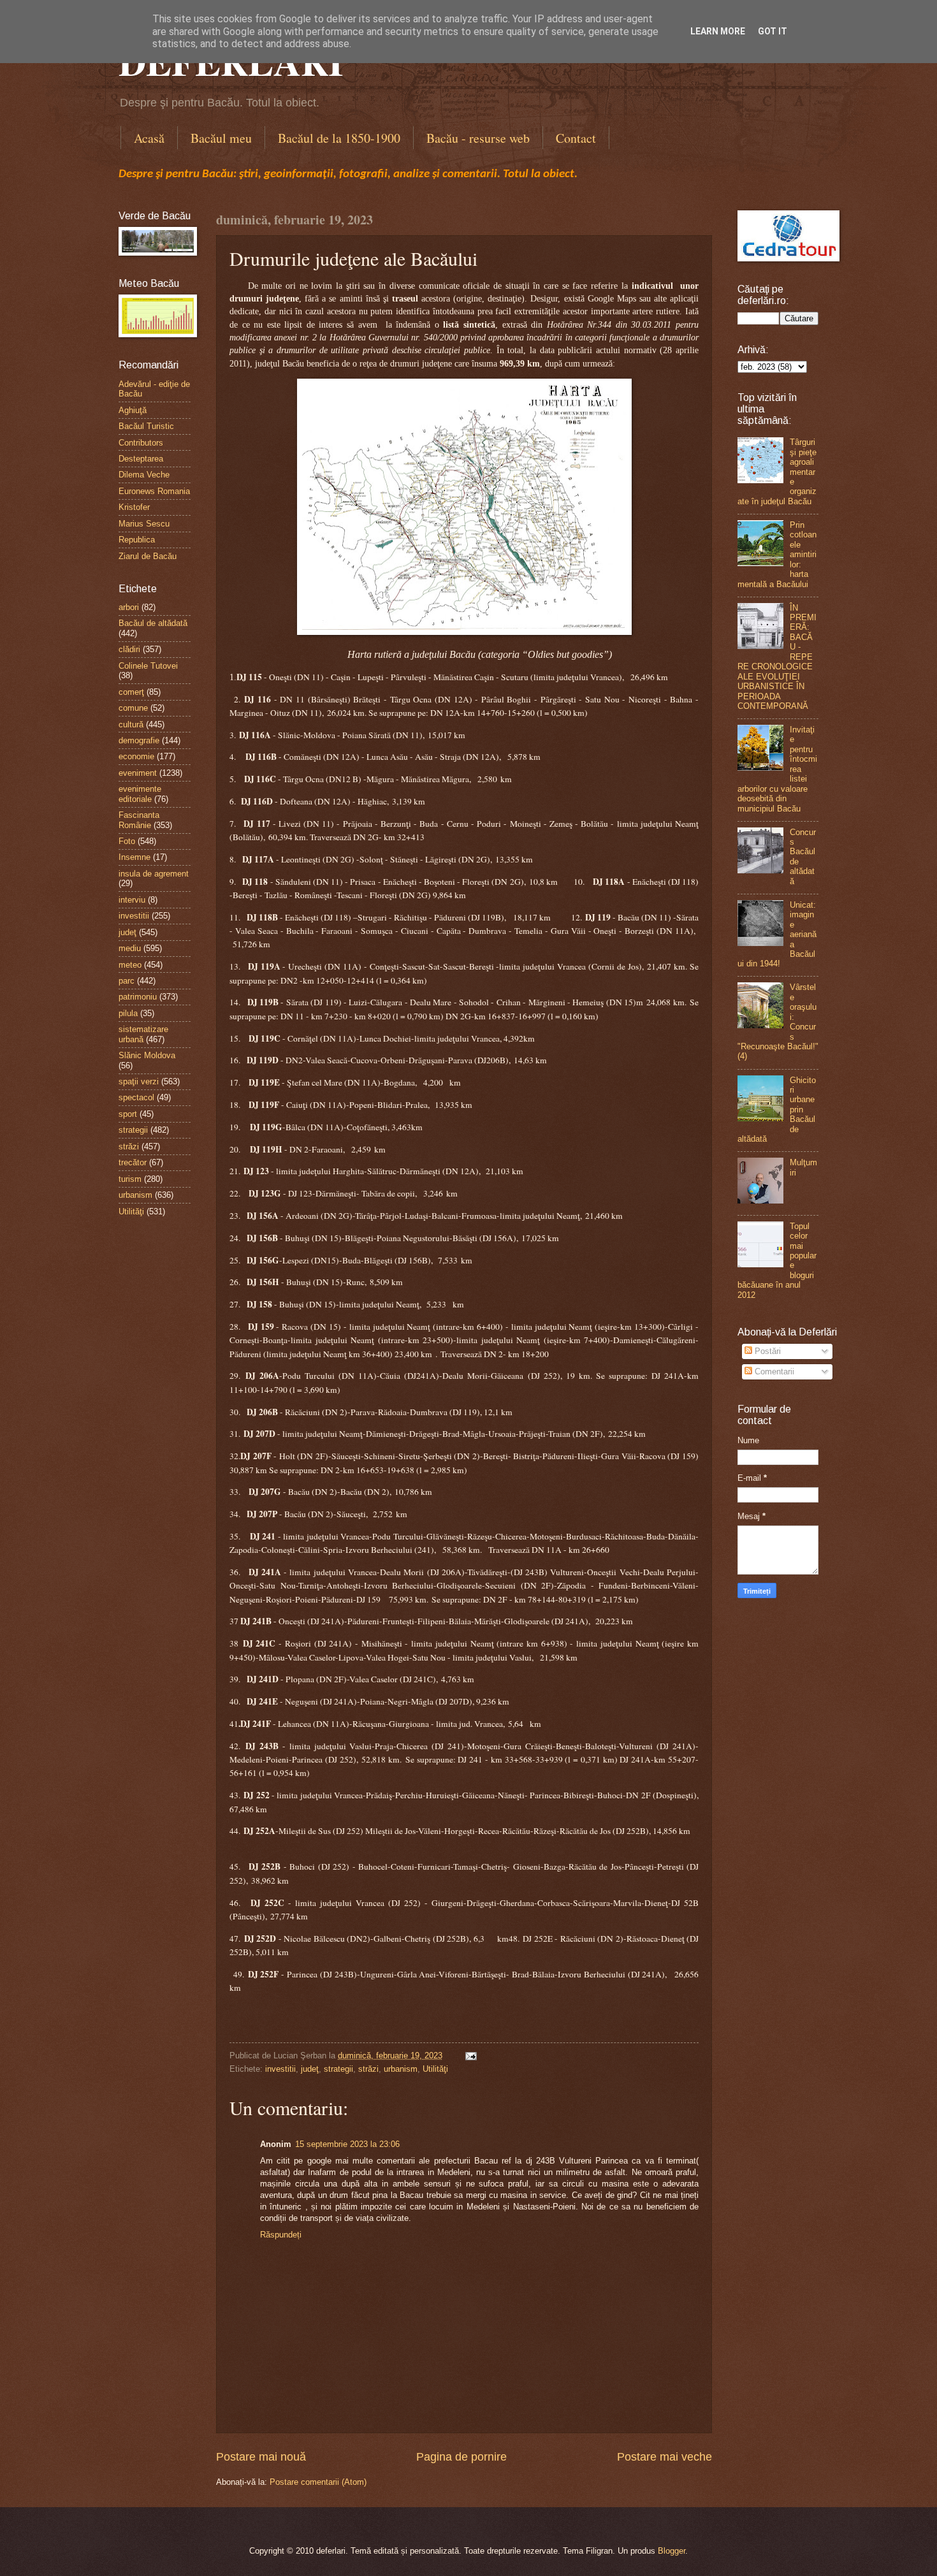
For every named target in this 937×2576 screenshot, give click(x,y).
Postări (766, 1351)
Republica (137, 540)
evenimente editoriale (140, 794)
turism (130, 1179)
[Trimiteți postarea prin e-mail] (469, 2056)
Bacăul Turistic (146, 426)
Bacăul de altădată (153, 623)
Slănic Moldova (147, 1055)
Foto (127, 841)
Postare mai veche (665, 2457)
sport (128, 1114)
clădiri (129, 649)
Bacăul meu (221, 138)
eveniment (138, 773)
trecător (133, 1162)
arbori (129, 607)
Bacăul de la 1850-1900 (339, 138)
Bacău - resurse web (478, 138)
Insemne (134, 857)
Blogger (672, 2551)
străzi (368, 2069)
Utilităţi (435, 2069)
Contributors (141, 443)
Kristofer (134, 507)
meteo (130, 965)
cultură (131, 724)
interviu (132, 900)
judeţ (310, 2069)
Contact (576, 138)
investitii (280, 2069)
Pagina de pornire (461, 2457)
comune (133, 708)
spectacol (136, 1097)
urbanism (401, 2069)
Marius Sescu (144, 524)
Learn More (718, 31)
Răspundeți (281, 2235)
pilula (128, 1013)
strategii (338, 2069)
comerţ (131, 692)
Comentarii (773, 1372)
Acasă (149, 138)
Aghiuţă (133, 410)
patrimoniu (138, 997)
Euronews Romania (154, 491)
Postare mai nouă (261, 2457)
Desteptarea (141, 459)
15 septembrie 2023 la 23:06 (347, 2144)
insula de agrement (154, 874)
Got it (773, 31)
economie (136, 756)
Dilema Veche (144, 475)
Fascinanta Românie (139, 820)
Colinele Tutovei (148, 666)
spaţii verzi (139, 1081)
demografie (139, 740)
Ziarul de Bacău (148, 556)
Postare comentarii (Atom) (318, 2482)
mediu (130, 948)
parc (127, 981)
